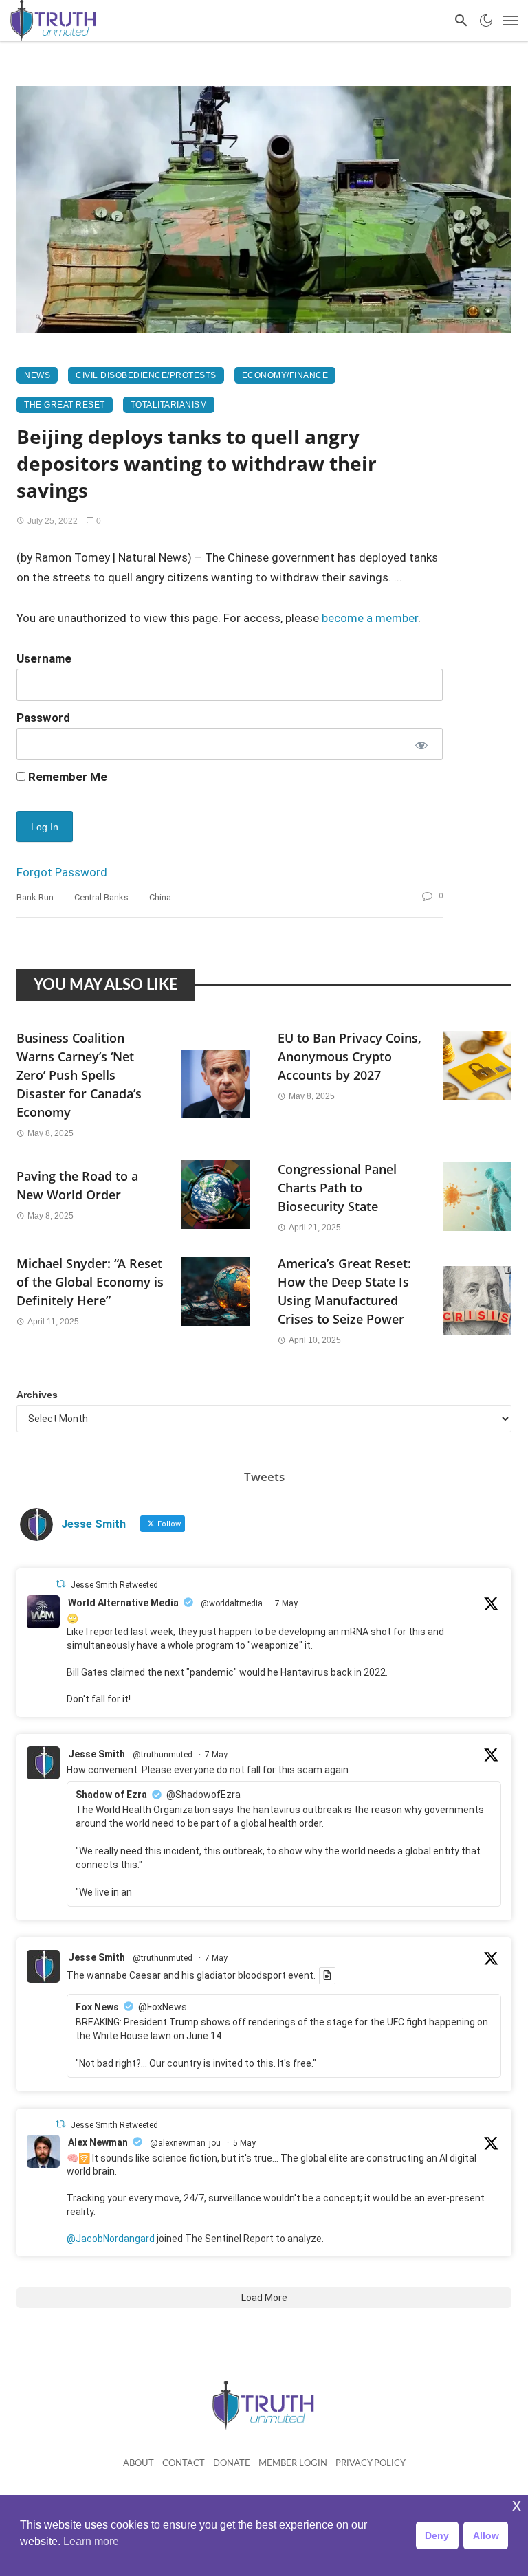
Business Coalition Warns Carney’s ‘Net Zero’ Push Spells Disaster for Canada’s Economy (79, 1075)
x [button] (517, 2505)
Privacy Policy (371, 2464)
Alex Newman (98, 2142)
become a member (370, 618)
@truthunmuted (163, 1755)
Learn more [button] (91, 2541)
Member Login (293, 2464)
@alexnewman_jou (185, 2143)
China (160, 897)
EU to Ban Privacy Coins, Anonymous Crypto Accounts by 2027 (350, 1056)
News (37, 375)
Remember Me (66, 777)
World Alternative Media (123, 1603)
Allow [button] (486, 2535)
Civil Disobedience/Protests (146, 375)
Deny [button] (437, 2535)
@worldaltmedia (232, 1603)
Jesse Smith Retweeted (114, 1585)
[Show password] (420, 744)
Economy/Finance (285, 375)
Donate (232, 2464)
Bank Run (35, 897)
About (139, 2464)
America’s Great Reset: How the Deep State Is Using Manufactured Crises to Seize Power (344, 1291)
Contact (184, 2464)
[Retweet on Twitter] (60, 1584)
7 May (286, 1603)
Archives (37, 1395)
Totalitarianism (169, 405)
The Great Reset (65, 405)
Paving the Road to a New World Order (77, 1185)
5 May (244, 2143)
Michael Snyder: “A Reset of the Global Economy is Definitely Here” (90, 1282)
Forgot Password (62, 872)
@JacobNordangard (111, 2239)
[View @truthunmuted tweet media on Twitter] (327, 1975)
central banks (101, 897)
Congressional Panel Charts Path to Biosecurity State (337, 1188)
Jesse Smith (97, 1754)
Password (43, 718)
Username (44, 658)
